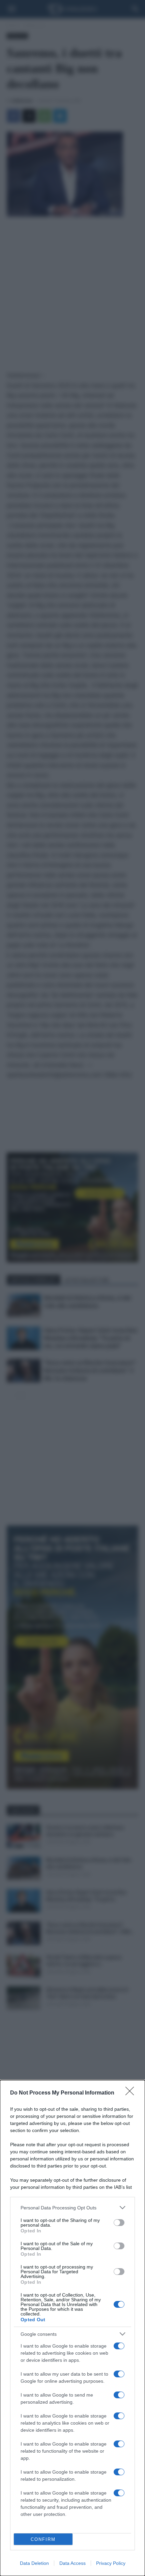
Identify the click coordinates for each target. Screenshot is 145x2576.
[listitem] (72, 2208)
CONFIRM (43, 2539)
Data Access (72, 2563)
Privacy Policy (111, 2563)
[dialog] (72, 2328)
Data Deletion (34, 2563)
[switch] (119, 2223)
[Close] (132, 2093)
